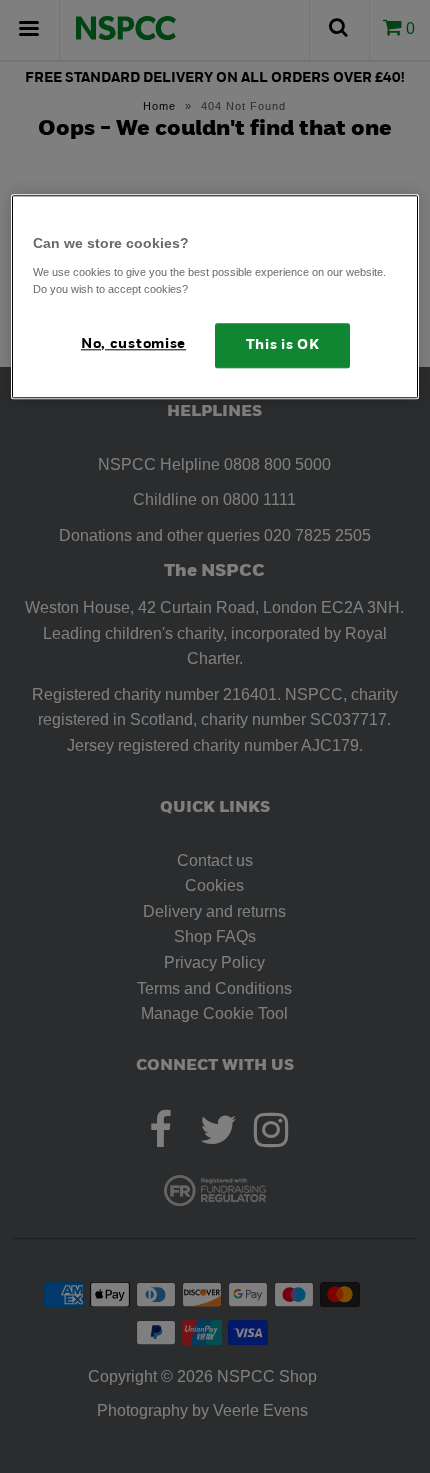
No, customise (133, 344)
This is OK (283, 345)
